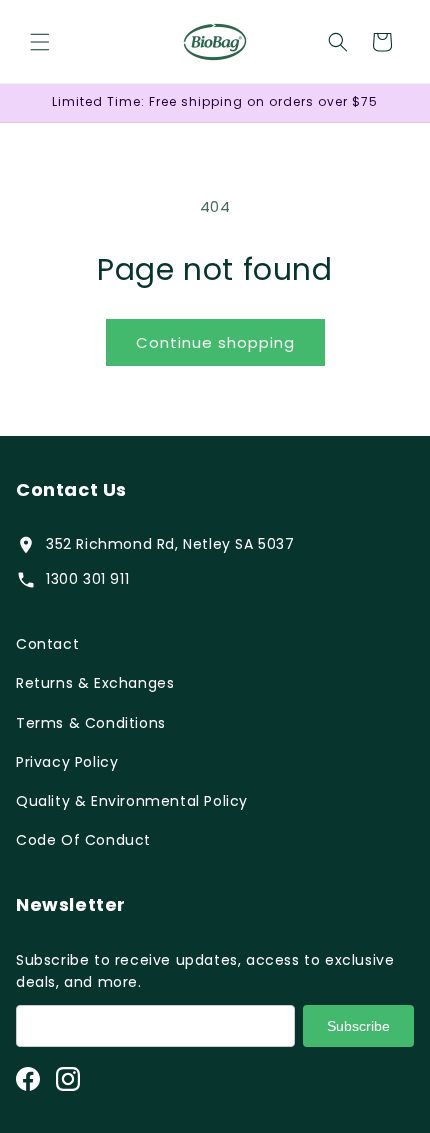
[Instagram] (68, 1079)
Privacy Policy (67, 762)
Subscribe (358, 1026)
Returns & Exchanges (95, 683)
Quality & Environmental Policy (132, 801)
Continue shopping (215, 342)
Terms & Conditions (91, 723)
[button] (40, 42)
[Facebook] (28, 1079)
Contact (47, 644)
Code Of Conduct (83, 840)
